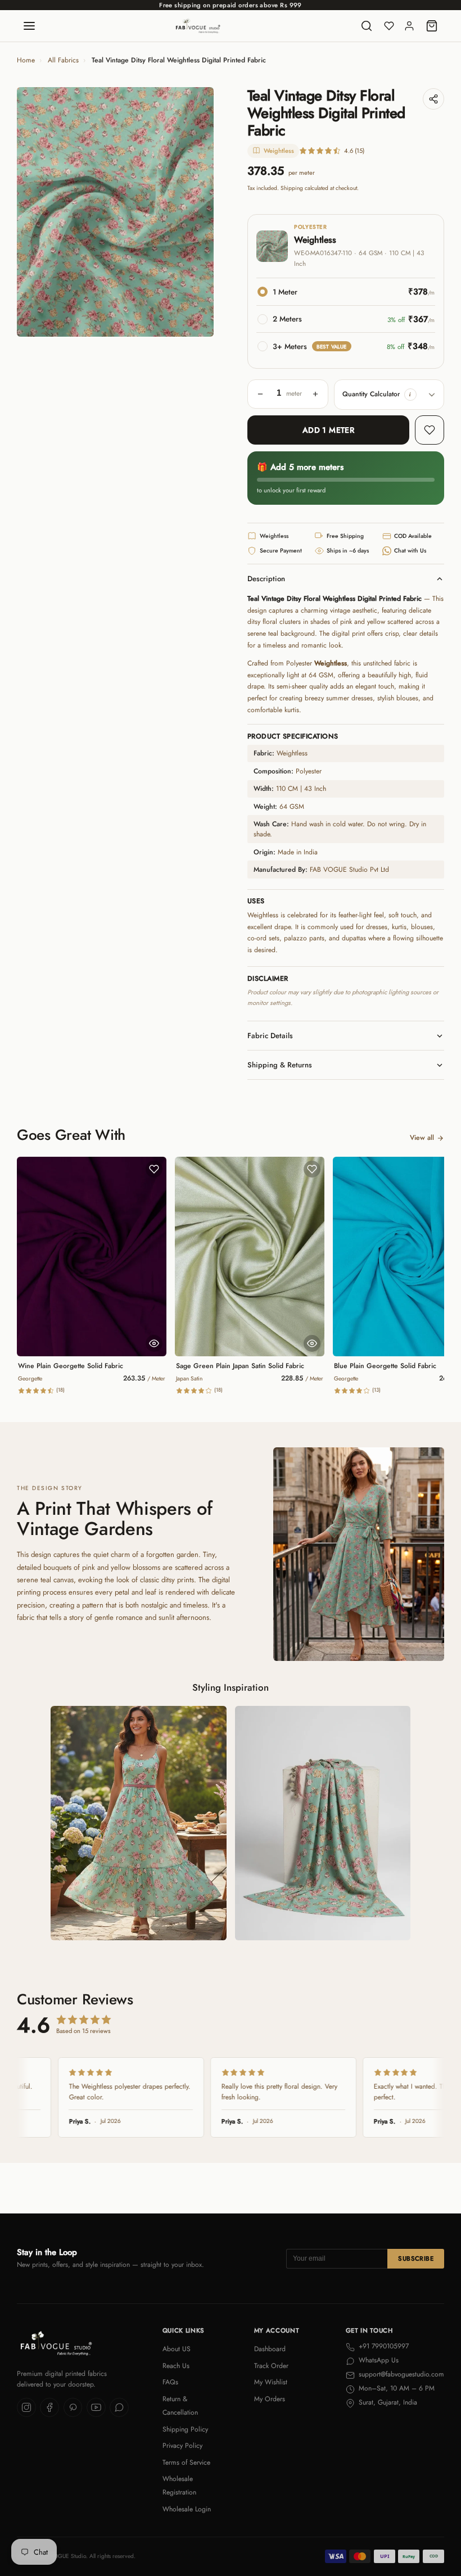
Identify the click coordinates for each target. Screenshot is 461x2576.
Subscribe (416, 2258)
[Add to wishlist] (430, 430)
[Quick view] (154, 1343)
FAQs (170, 2382)
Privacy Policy (182, 2446)
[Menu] (29, 26)
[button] (410, 395)
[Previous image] (34, 212)
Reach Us (176, 2366)
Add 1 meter (329, 430)
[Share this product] (433, 99)
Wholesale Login (187, 2509)
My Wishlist (271, 2382)
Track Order (271, 2366)
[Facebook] (49, 2407)
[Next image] (197, 212)
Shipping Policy (185, 2429)
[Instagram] (26, 2407)
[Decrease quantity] (260, 394)
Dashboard (270, 2349)
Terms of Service (186, 2462)
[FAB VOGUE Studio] (198, 26)
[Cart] (432, 26)
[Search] (367, 26)
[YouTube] (96, 2407)
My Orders (270, 2399)
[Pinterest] (73, 2407)
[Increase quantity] (315, 394)
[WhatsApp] (119, 2407)
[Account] (409, 26)
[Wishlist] (389, 26)
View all (422, 1138)
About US (177, 2349)
